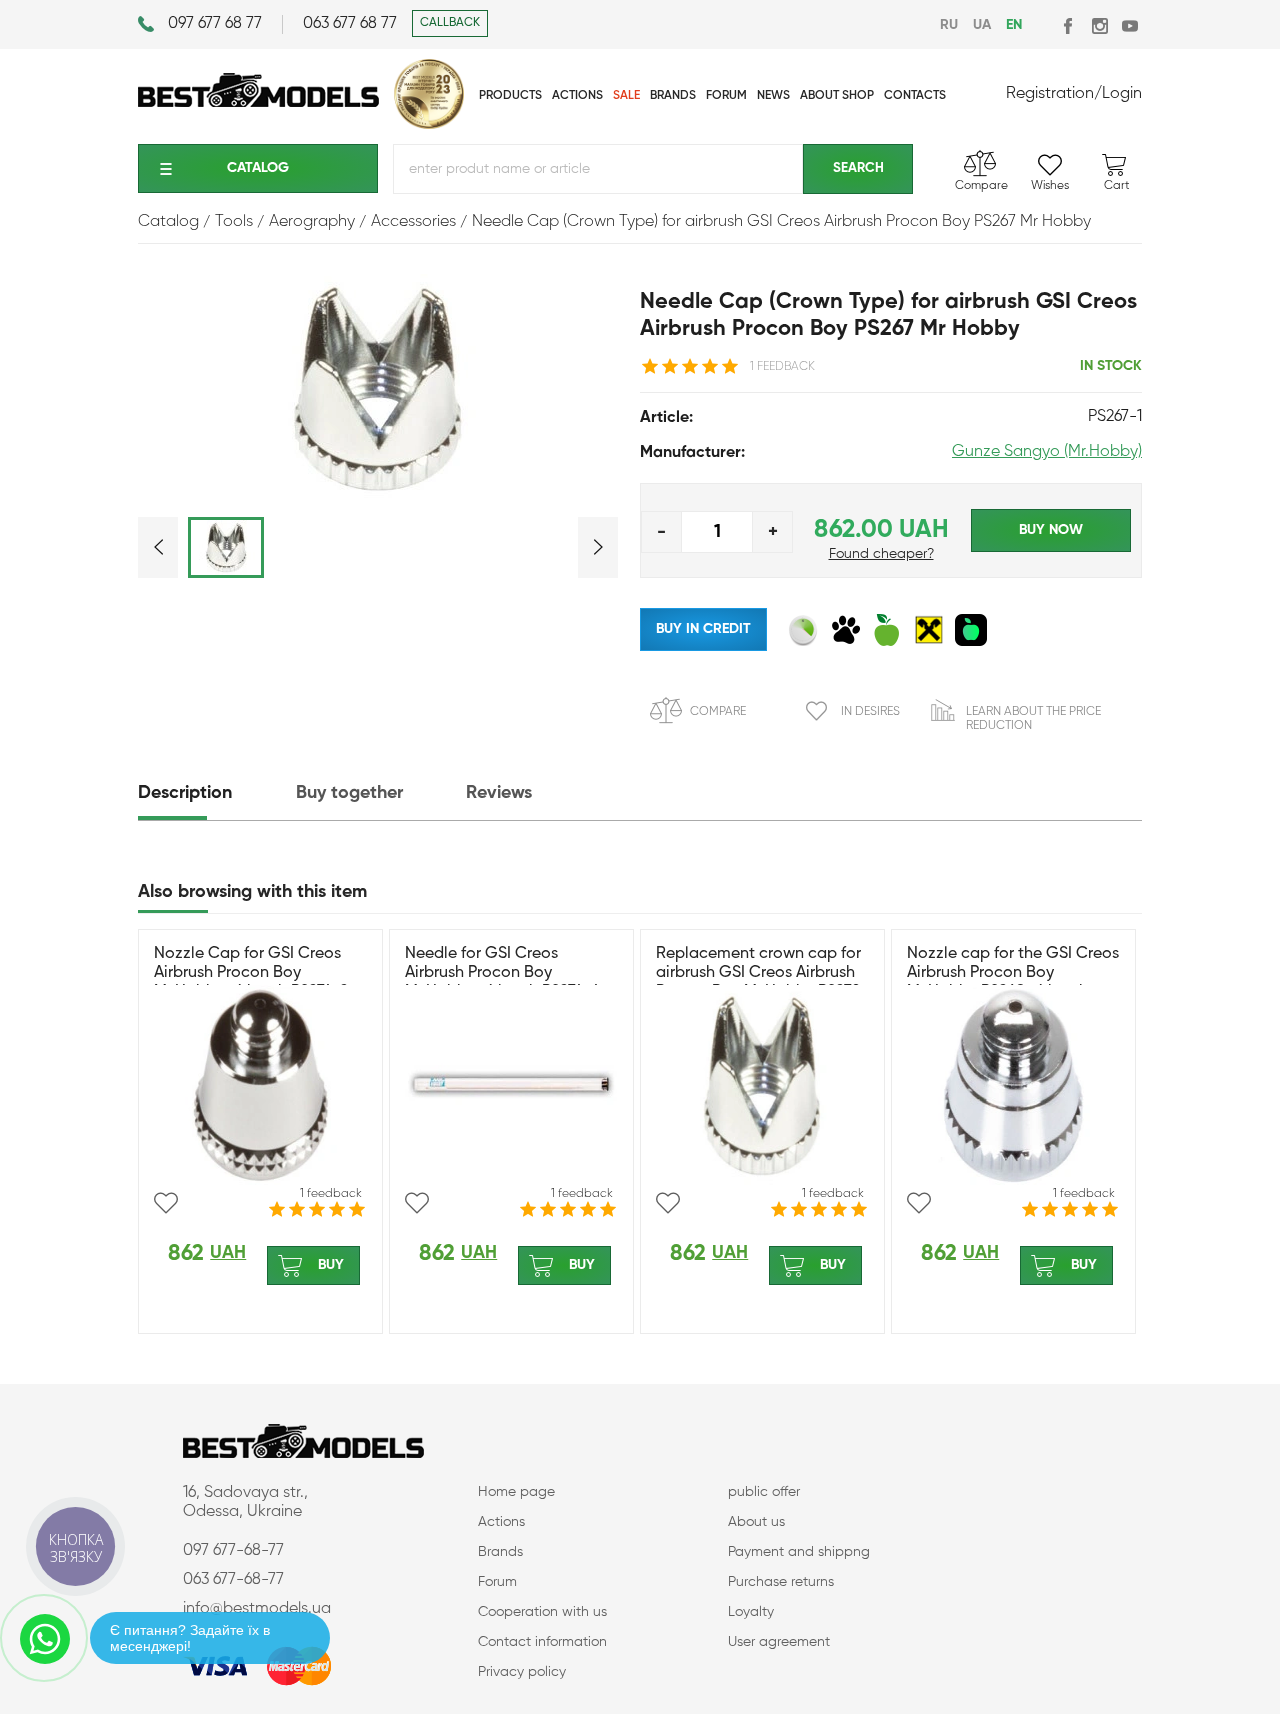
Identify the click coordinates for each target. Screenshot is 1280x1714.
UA (982, 25)
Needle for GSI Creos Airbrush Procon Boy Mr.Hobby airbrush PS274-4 (502, 973)
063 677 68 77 (350, 24)
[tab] (215, 793)
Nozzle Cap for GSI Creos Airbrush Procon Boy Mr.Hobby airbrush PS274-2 (251, 973)
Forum (497, 1582)
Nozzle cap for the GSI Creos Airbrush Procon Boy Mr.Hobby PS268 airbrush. (1013, 973)
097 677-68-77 (233, 1551)
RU (949, 25)
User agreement (779, 1642)
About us (756, 1522)
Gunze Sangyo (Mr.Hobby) (1047, 452)
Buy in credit (703, 629)
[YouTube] (1129, 25)
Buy (331, 1265)
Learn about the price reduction (1033, 719)
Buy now (1051, 530)
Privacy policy (522, 1672)
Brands (500, 1552)
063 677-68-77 (233, 1580)
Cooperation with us (542, 1612)
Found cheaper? (881, 554)
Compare (718, 712)
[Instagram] (1099, 25)
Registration (1050, 94)
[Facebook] (1069, 25)
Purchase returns (781, 1582)
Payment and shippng (799, 1552)
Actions (501, 1522)
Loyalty (751, 1612)
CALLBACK (450, 23)
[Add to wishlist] (166, 1203)
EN (1014, 25)
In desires (870, 712)
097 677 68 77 (215, 24)
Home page (516, 1492)
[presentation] (215, 793)
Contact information (542, 1642)
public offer (764, 1492)
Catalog (258, 168)
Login (1122, 94)
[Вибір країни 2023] (429, 125)
